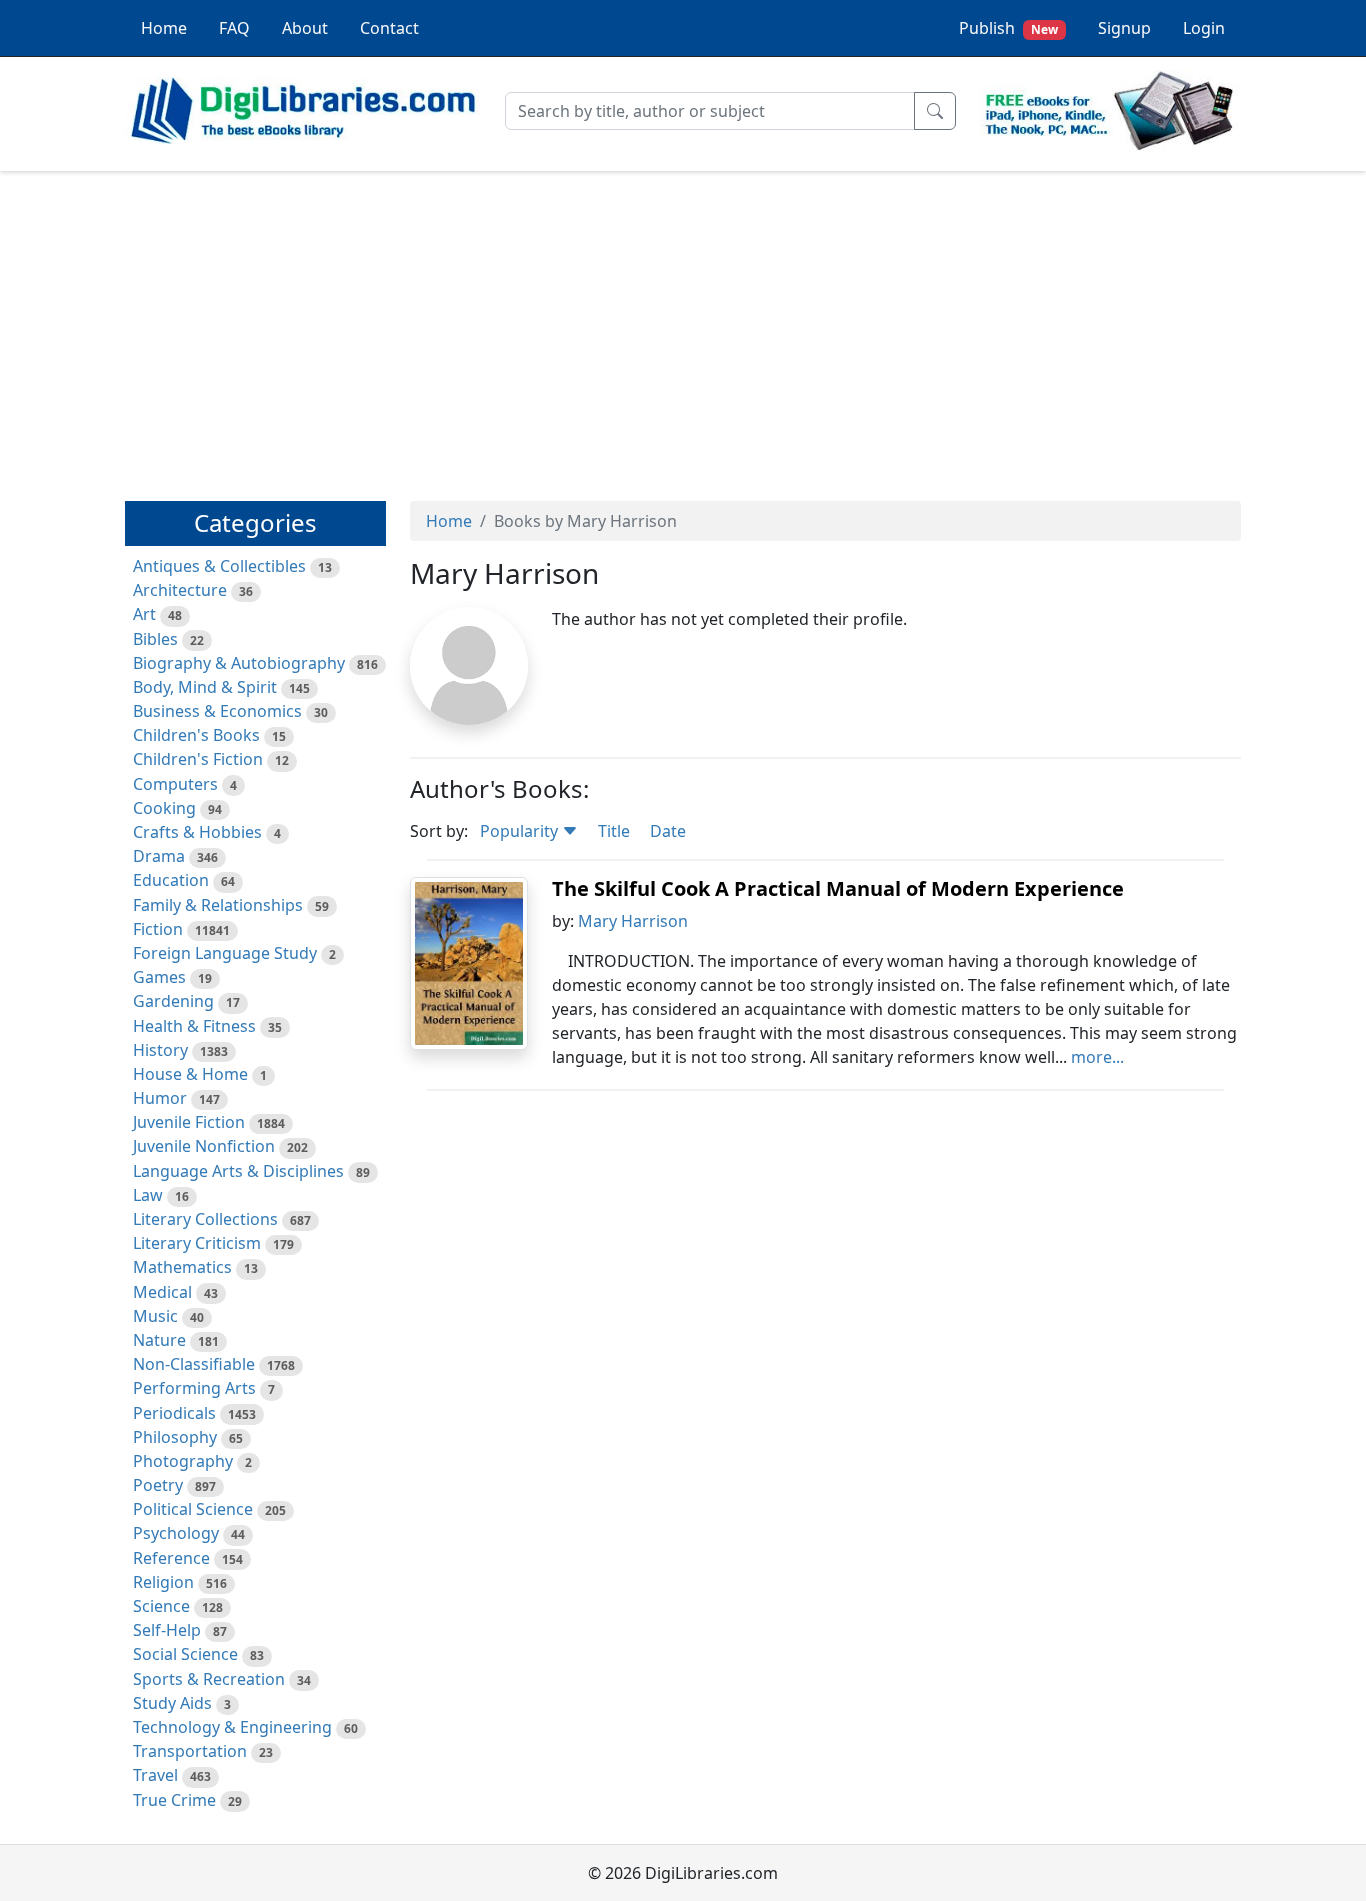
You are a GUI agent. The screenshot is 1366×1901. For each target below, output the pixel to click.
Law (148, 1195)
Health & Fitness (194, 1026)
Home (164, 28)
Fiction (158, 929)
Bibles (155, 639)
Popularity (521, 831)
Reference (171, 1558)
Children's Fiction (198, 759)
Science (161, 1606)
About (305, 28)
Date (668, 831)
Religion (163, 1582)
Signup (1124, 28)
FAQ (234, 28)
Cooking (164, 808)
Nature (159, 1340)
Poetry (158, 1485)
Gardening (173, 1001)
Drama (159, 856)
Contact (389, 28)
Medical (162, 1292)
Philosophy (175, 1437)
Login (1204, 28)
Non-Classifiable (194, 1364)
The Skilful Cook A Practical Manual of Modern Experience (838, 888)
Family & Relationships (218, 905)
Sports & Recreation (209, 1679)
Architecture (180, 590)
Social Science (185, 1654)
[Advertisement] (683, 327)
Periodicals (174, 1413)
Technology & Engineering (232, 1727)
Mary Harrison (633, 921)
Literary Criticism (197, 1243)
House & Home (190, 1074)
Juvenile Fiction (189, 1122)
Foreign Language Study (225, 953)
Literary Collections (205, 1219)
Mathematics (182, 1267)
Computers (175, 784)
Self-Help (167, 1630)
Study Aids (172, 1703)
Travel (155, 1775)
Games (159, 977)
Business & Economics (217, 711)
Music (155, 1316)
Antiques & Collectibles (219, 566)
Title (614, 831)
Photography (183, 1461)
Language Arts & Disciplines (238, 1171)
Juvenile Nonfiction (204, 1146)
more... (1097, 1057)
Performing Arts (194, 1388)
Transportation (190, 1751)
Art (144, 614)
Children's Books (196, 735)
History (160, 1050)
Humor (160, 1098)
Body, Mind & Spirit (205, 687)
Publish (1008, 28)
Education (171, 880)
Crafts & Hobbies (197, 832)
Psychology (176, 1533)
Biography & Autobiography (239, 663)
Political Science (193, 1509)
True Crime (174, 1800)
